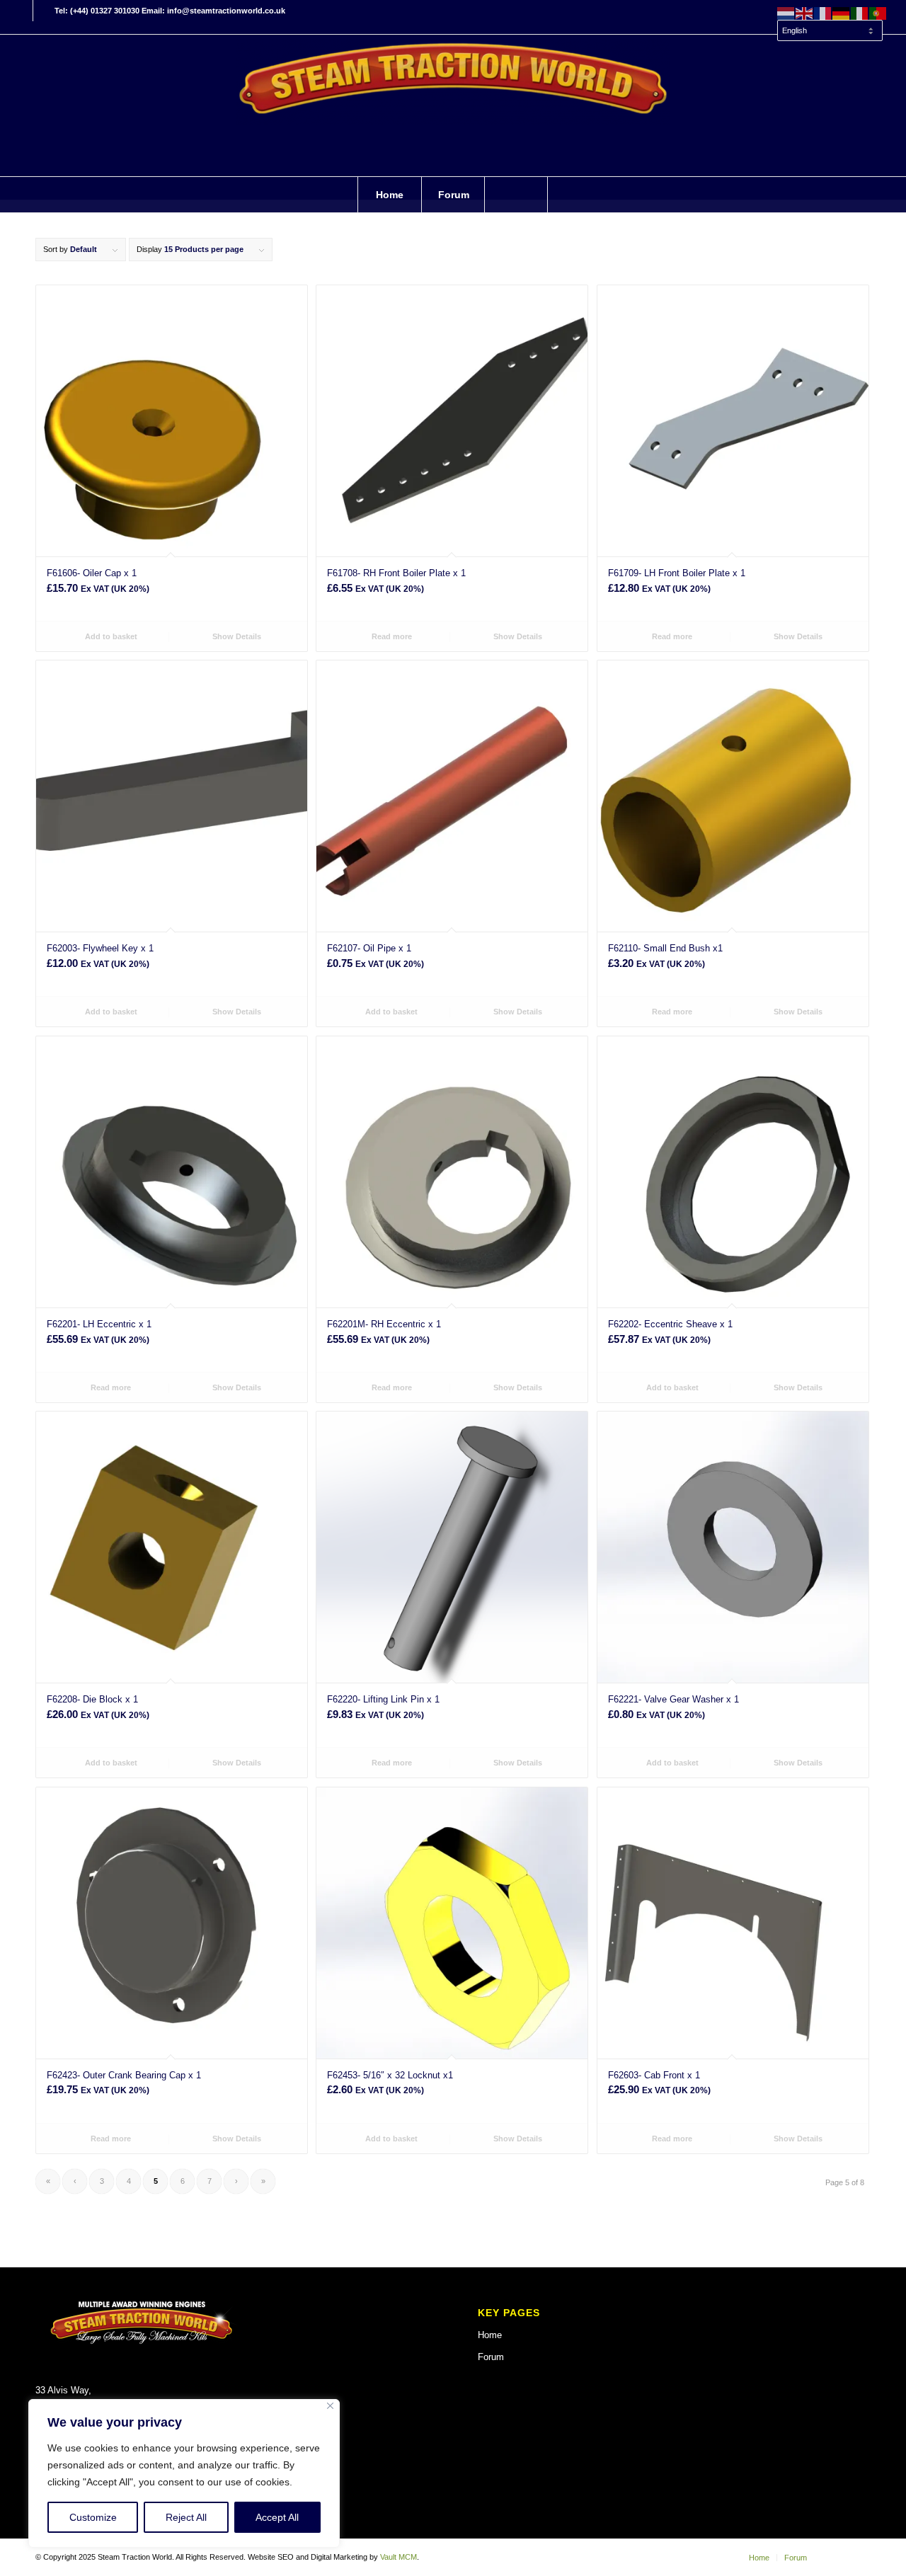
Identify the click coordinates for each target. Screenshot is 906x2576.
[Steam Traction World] (453, 105)
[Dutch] (786, 13)
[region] (184, 2473)
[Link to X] (44, 11)
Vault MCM (398, 2557)
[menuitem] (829, 24)
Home (490, 2335)
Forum (491, 2357)
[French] (823, 13)
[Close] (330, 2406)
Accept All (277, 2517)
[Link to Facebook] (22, 11)
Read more (391, 636)
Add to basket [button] (110, 636)
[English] (805, 13)
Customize (93, 2517)
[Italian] (860, 13)
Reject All (186, 2517)
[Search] (516, 195)
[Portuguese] (878, 13)
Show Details (236, 636)
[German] (842, 13)
